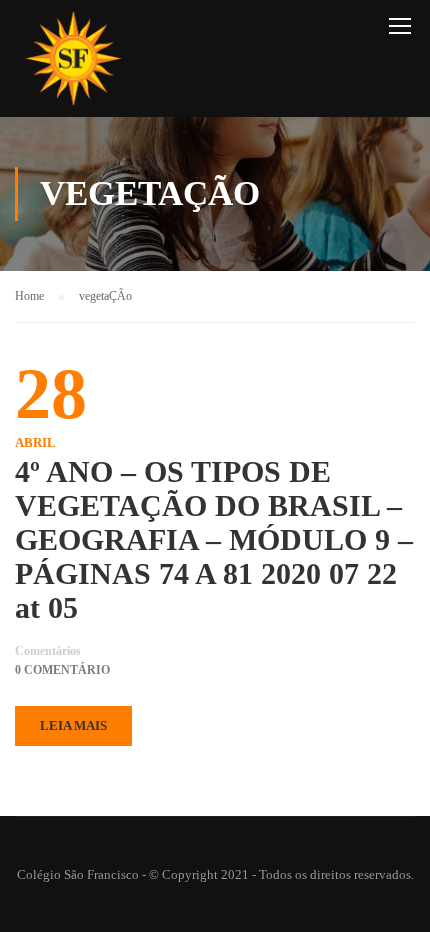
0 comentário (62, 670)
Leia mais (73, 725)
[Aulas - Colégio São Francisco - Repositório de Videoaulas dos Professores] (73, 63)
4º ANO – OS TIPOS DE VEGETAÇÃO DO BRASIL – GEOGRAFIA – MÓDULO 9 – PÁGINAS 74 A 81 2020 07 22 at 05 (214, 539)
